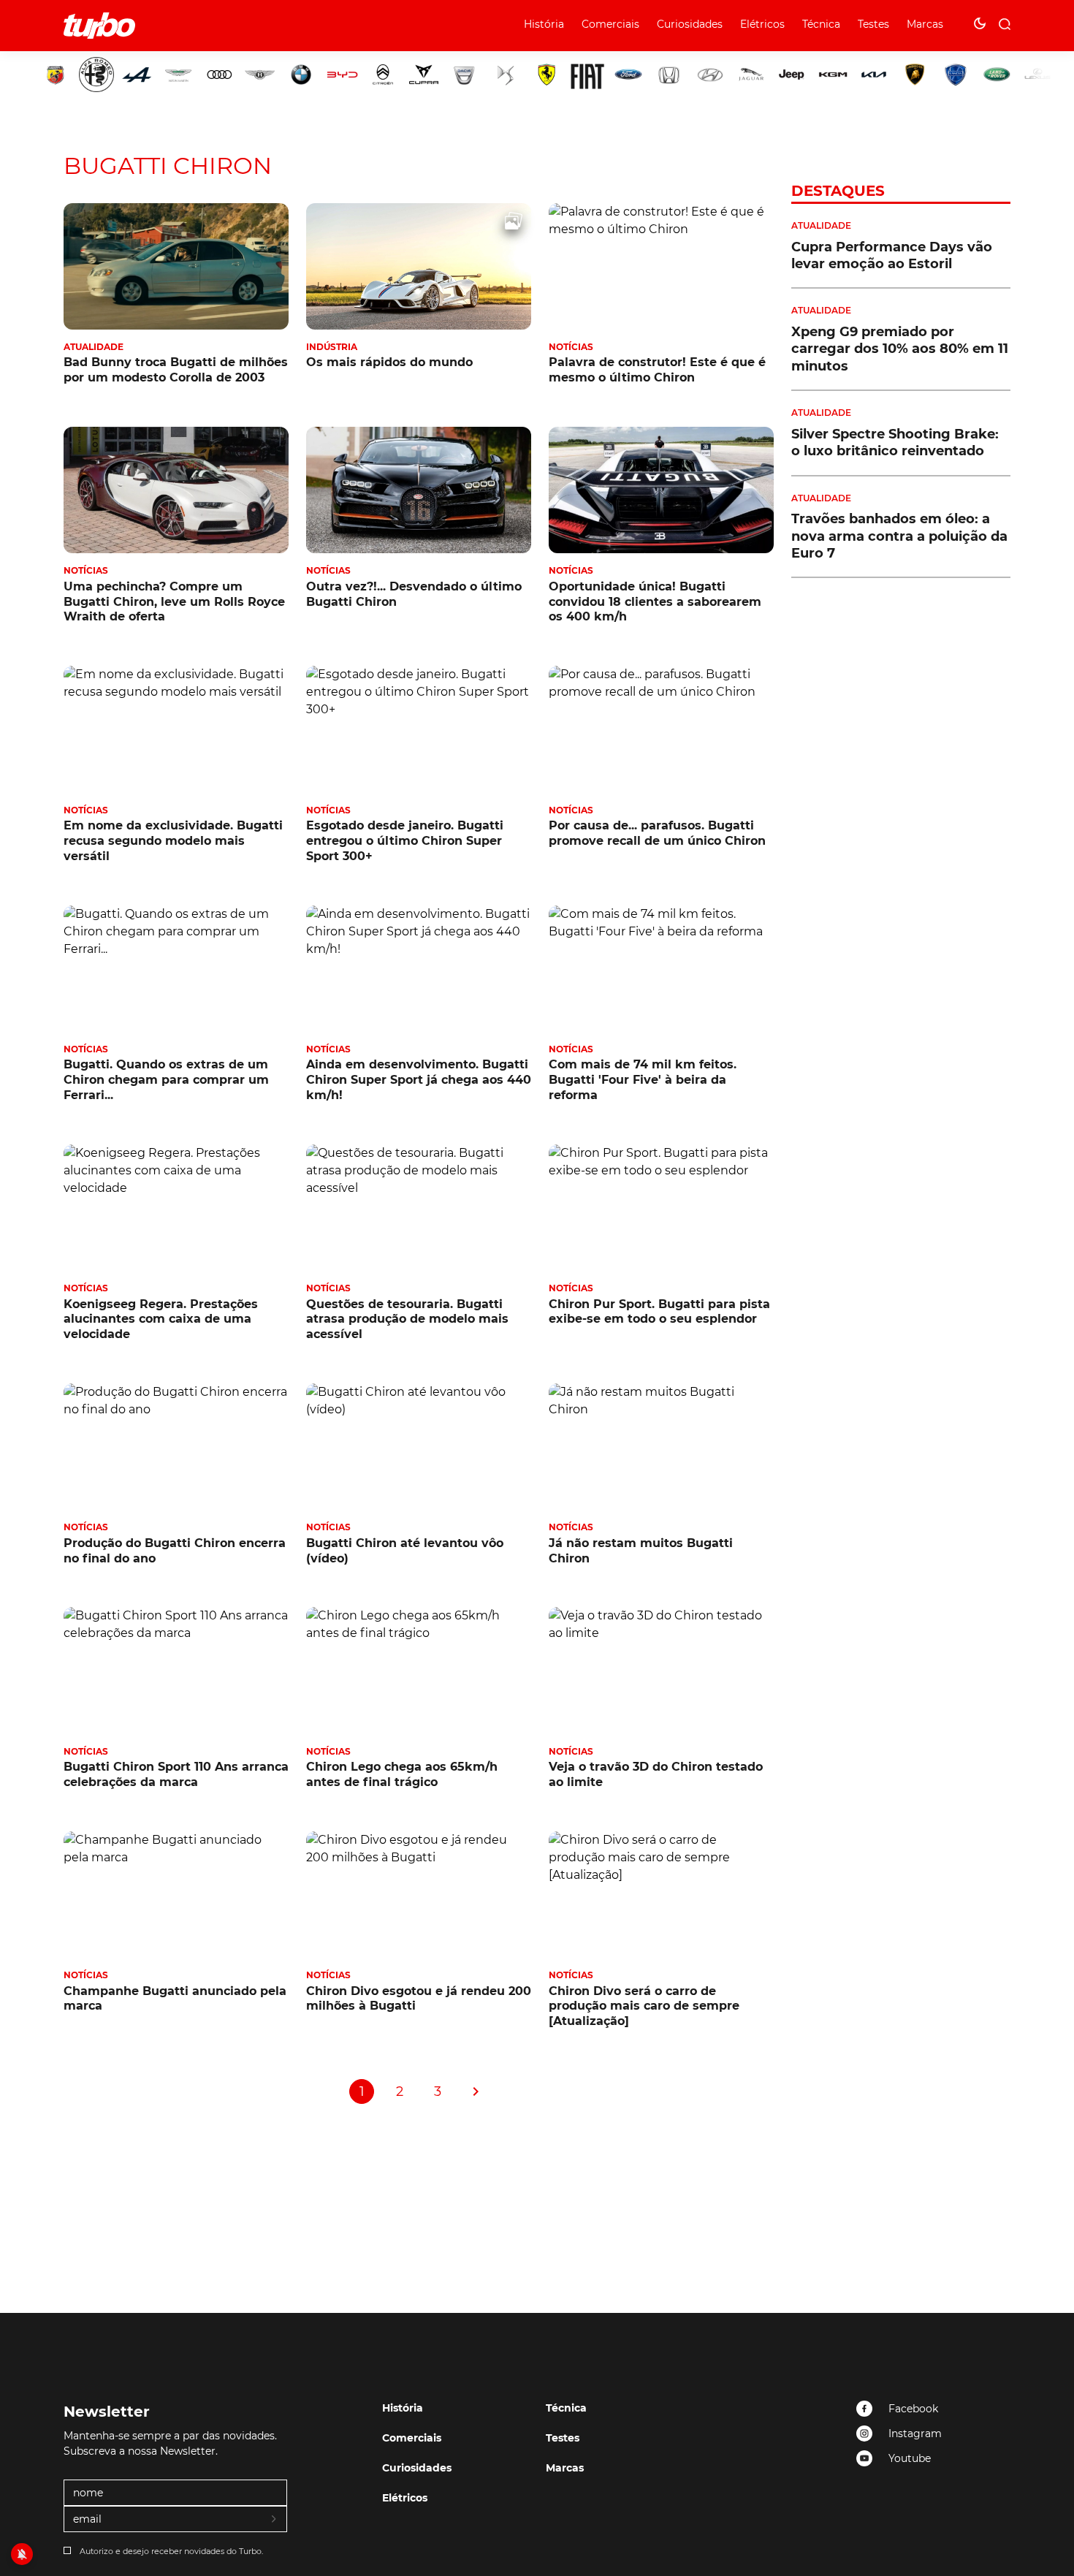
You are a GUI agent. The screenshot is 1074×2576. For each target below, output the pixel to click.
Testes (873, 24)
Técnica (821, 24)
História (544, 24)
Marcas (925, 24)
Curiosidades (690, 24)
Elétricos (762, 24)
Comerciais (610, 24)
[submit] (275, 2520)
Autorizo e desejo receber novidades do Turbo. (171, 2551)
